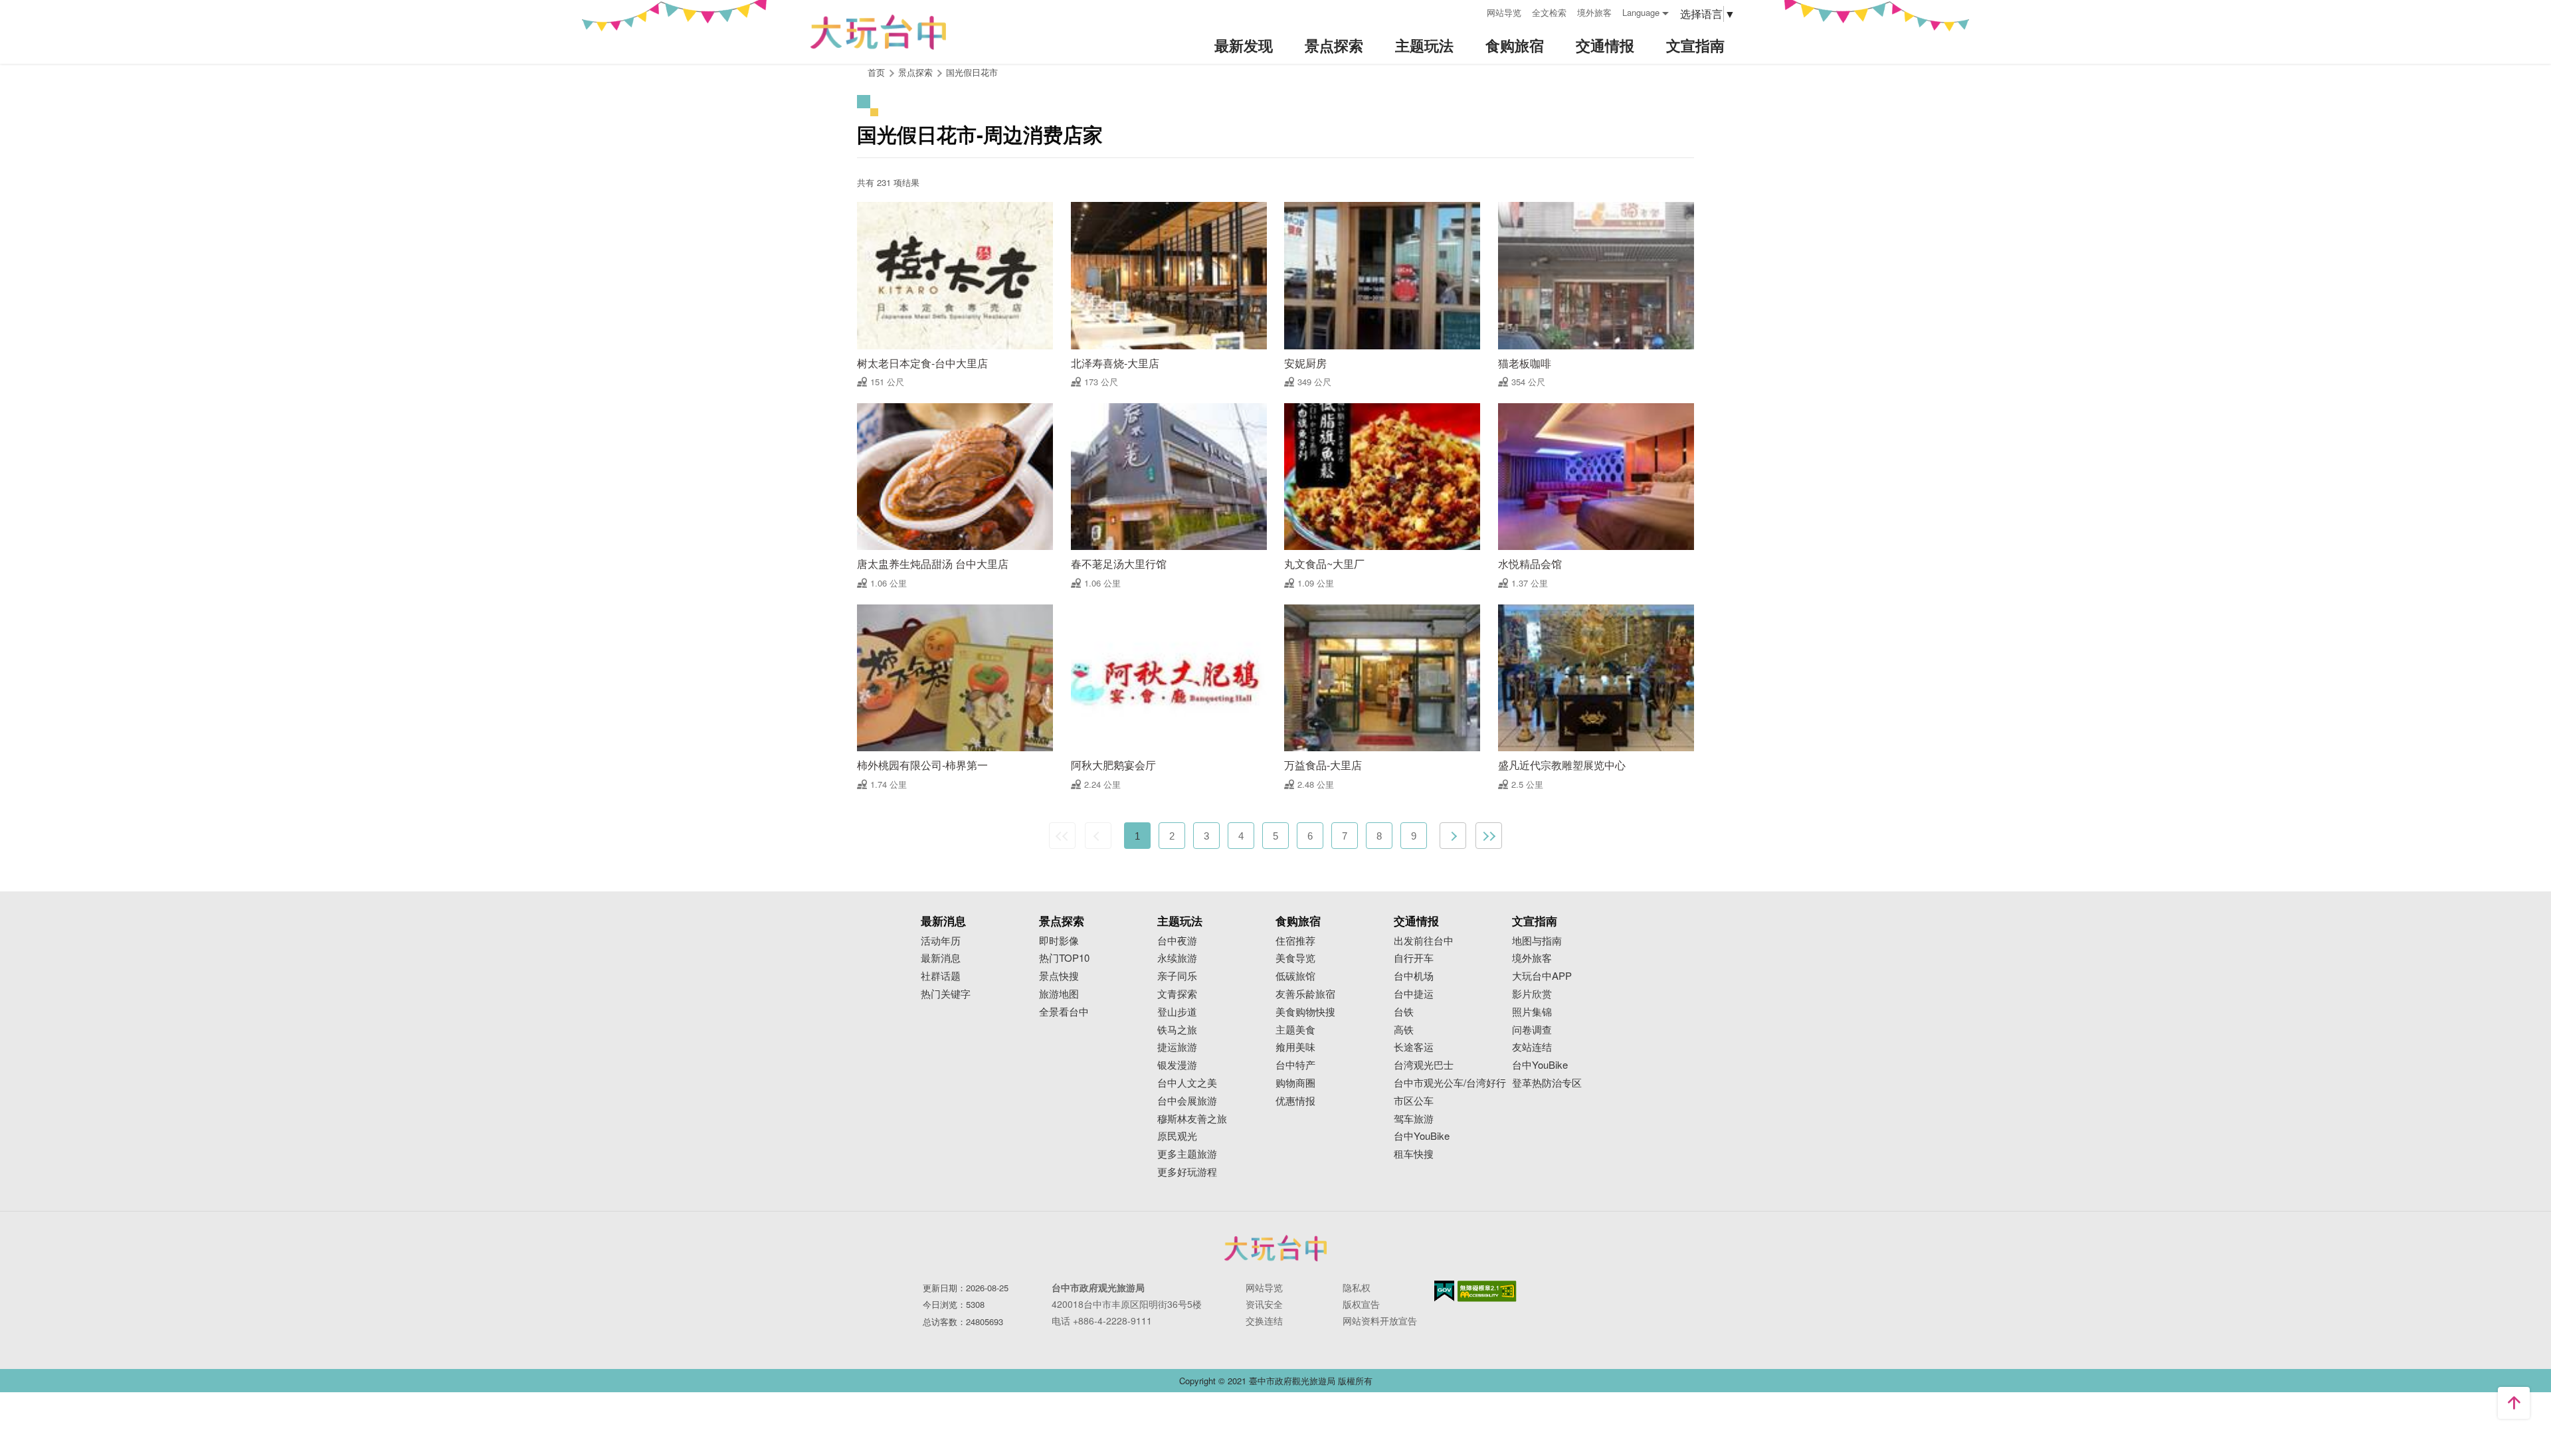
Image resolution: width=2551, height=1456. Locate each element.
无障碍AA (1487, 1291)
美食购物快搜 (1305, 1012)
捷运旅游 (1177, 1047)
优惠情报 (1295, 1101)
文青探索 (1177, 994)
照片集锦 (1532, 1012)
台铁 (1404, 1012)
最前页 (1062, 836)
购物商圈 (1295, 1083)
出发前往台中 (1424, 941)
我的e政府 (1444, 1291)
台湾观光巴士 (1424, 1065)
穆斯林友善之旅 (1192, 1119)
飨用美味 (1295, 1047)
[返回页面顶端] (2514, 1403)
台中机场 (1414, 976)
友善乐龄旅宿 (1305, 994)
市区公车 (1414, 1101)
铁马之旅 (1177, 1030)
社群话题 (941, 976)
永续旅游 (1177, 958)
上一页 (1098, 836)
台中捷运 (1414, 994)
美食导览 (1295, 958)
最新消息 (941, 958)
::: (1472, 11)
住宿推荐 (1295, 941)
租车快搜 (1414, 1154)
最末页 (1489, 836)
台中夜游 (1177, 941)
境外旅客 (1594, 12)
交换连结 (1264, 1320)
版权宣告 (1361, 1304)
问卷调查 (1532, 1030)
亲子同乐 (1177, 976)
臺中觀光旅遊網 (878, 32)
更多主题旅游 (1187, 1154)
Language (1641, 12)
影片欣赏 (1532, 994)
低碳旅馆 (1295, 976)
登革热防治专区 (1547, 1083)
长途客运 (1414, 1047)
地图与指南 (1537, 941)
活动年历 (941, 941)
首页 (876, 72)
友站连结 (1532, 1047)
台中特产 (1295, 1065)
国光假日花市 (972, 72)
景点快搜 (1059, 976)
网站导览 (1504, 12)
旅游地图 (1059, 994)
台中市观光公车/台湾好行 (1450, 1083)
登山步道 (1177, 1012)
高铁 (1404, 1030)
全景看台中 (1064, 1012)
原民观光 (1177, 1136)
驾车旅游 (1414, 1119)
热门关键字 (946, 994)
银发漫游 (1177, 1065)
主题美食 (1295, 1030)
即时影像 (1059, 941)
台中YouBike (1422, 1136)
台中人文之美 (1187, 1083)
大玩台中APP (1542, 976)
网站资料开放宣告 (1380, 1320)
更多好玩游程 (1187, 1172)
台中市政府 (1275, 1248)
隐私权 (1357, 1287)
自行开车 (1414, 958)
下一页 (1453, 836)
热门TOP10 (1064, 958)
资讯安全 (1264, 1304)
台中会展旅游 (1187, 1101)
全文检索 (1549, 12)
